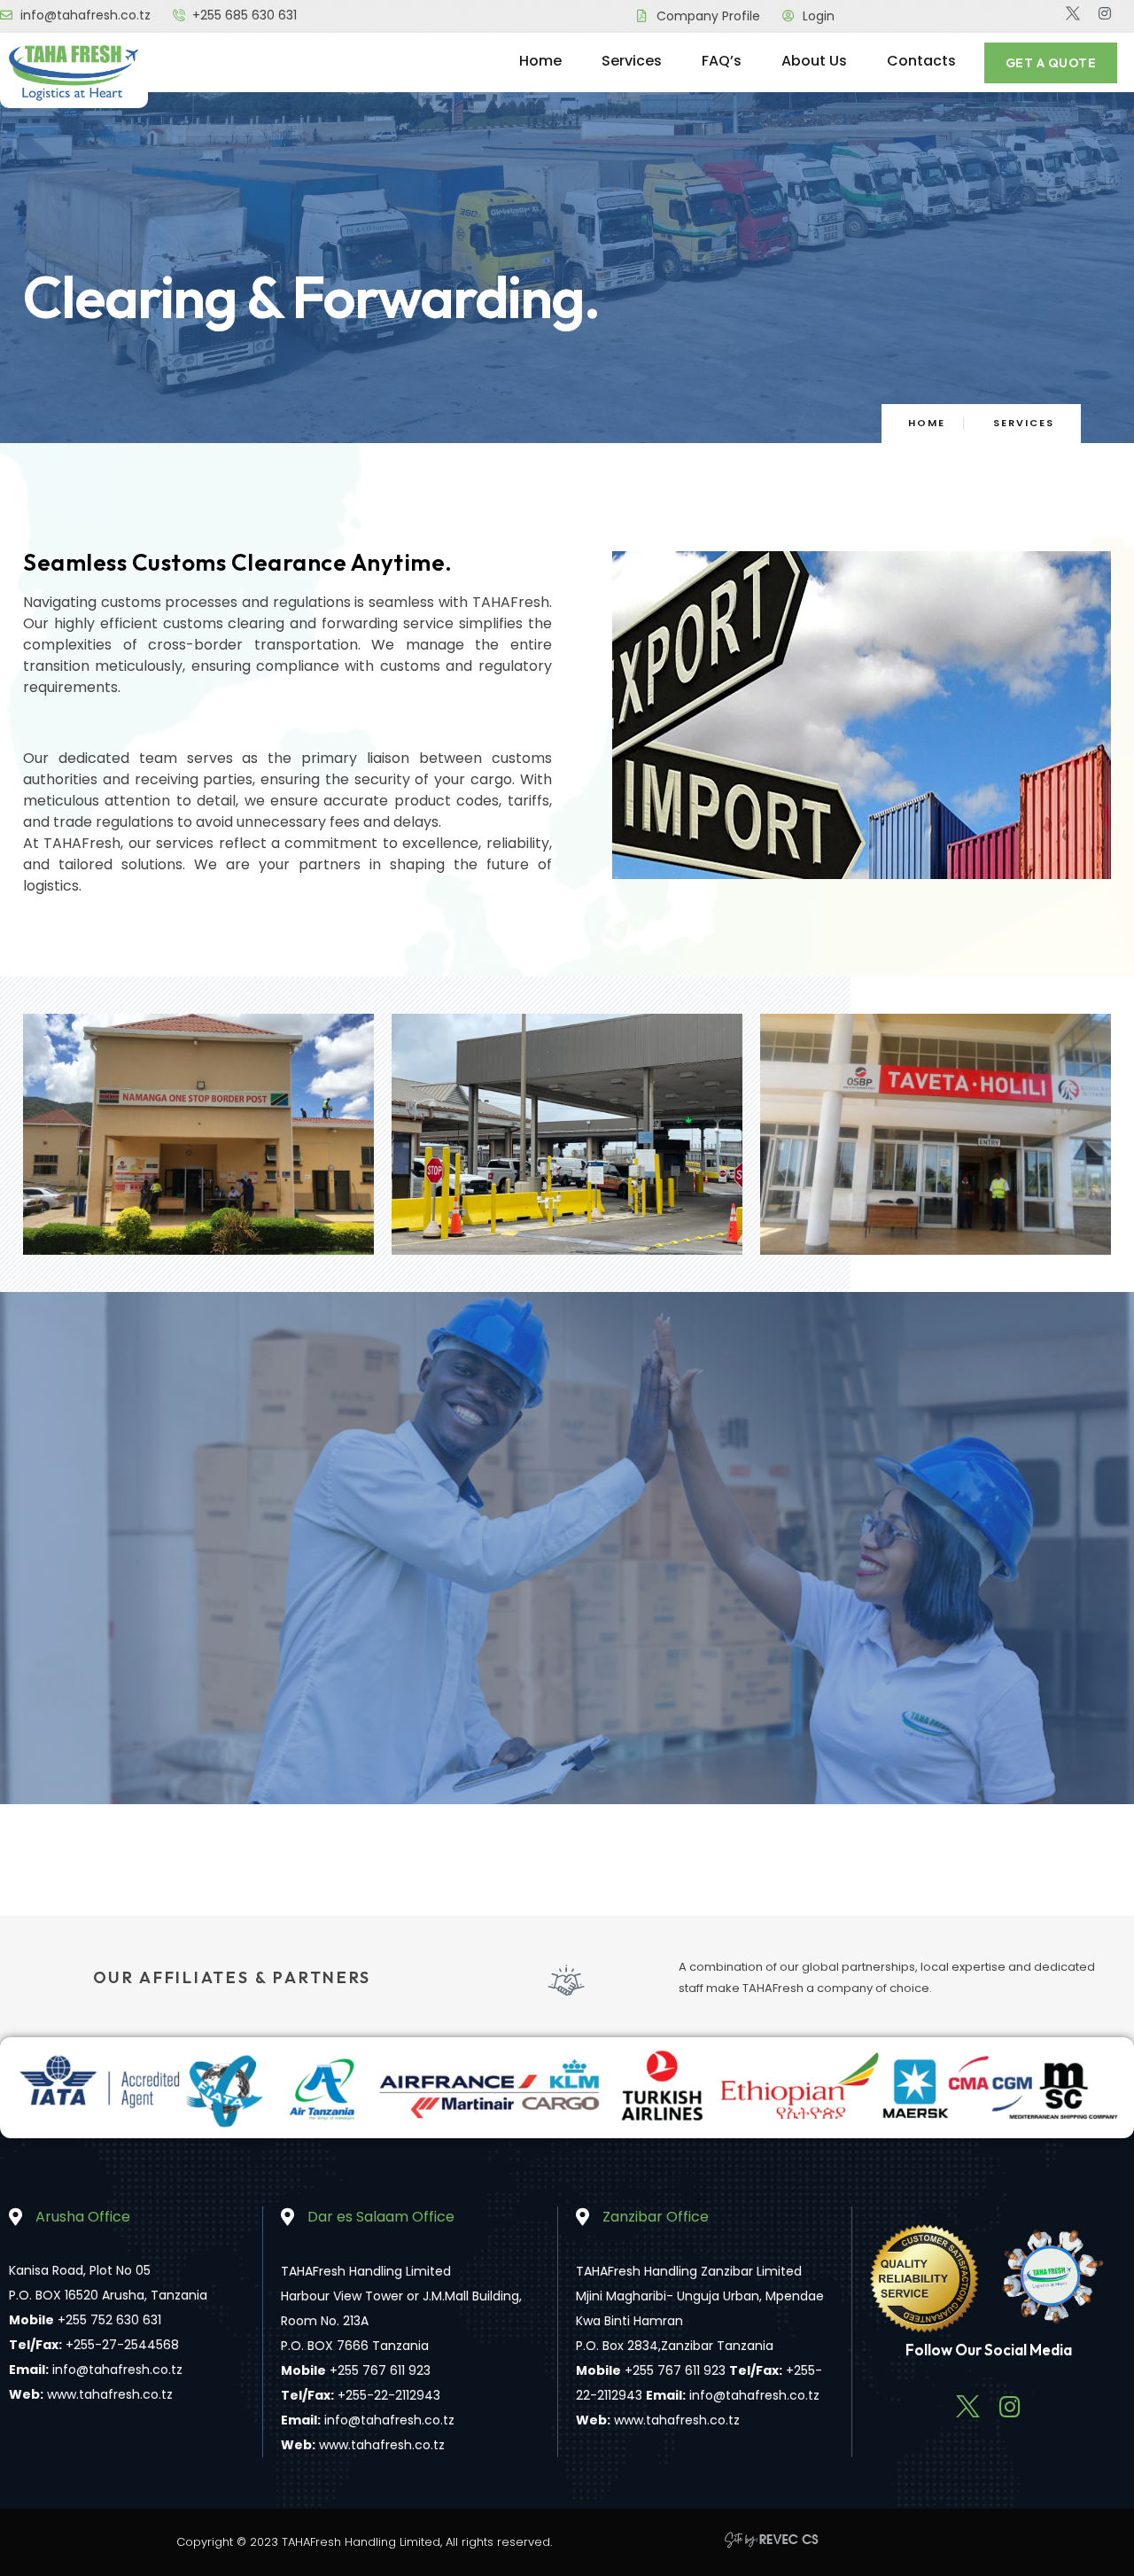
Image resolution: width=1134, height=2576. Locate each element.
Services (632, 61)
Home (540, 61)
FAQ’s (722, 61)
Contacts (921, 61)
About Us (814, 61)
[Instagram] (1105, 13)
